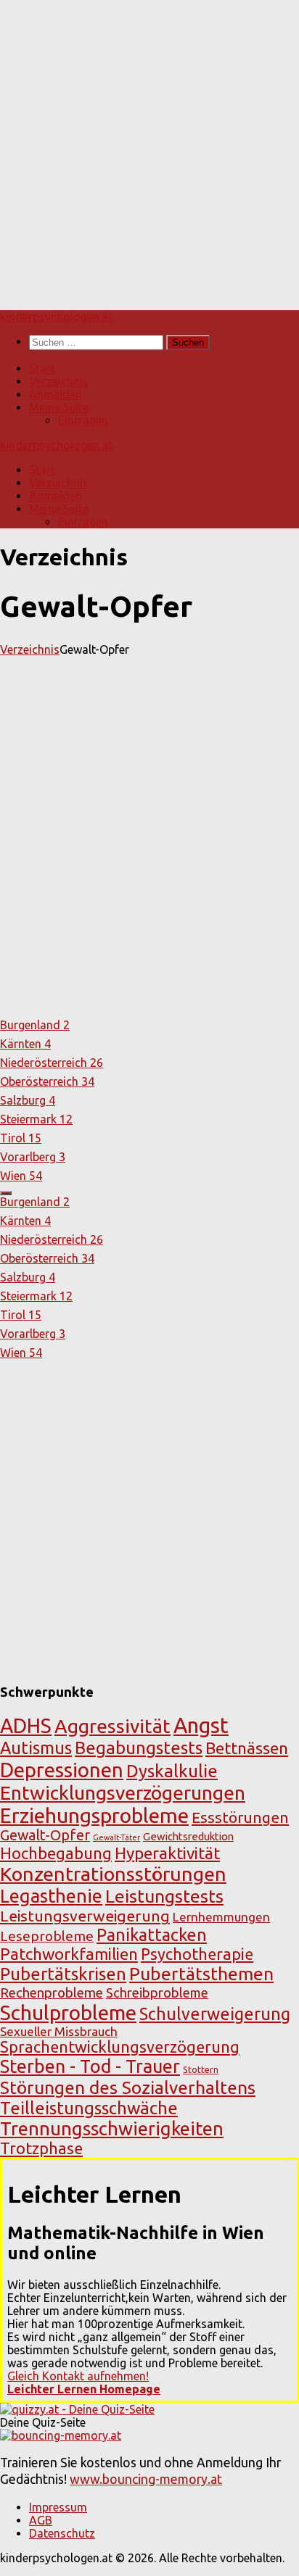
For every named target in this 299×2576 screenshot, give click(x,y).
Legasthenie (51, 1896)
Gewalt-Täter (116, 1837)
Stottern (201, 2069)
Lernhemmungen (221, 1917)
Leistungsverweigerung (85, 1916)
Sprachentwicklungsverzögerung (120, 2047)
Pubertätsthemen (201, 1974)
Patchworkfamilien (69, 1954)
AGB (41, 2520)
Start (42, 368)
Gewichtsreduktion (188, 1836)
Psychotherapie (197, 1954)
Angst (201, 1725)
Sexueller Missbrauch (59, 2031)
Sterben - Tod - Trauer (90, 2066)
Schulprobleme (68, 2012)
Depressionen (62, 1770)
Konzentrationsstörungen (113, 1874)
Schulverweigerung (215, 2014)
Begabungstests (139, 1748)
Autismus (36, 1748)
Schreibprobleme (157, 1993)
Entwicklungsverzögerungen (123, 1792)
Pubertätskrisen (63, 1974)
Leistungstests (164, 1896)
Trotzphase (41, 2148)
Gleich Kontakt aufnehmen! (78, 2376)
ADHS (26, 1725)
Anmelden (56, 394)
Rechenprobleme (52, 1993)
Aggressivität (112, 1726)
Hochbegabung (56, 1853)
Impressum (58, 2507)
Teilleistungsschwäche (89, 2108)
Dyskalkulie (172, 1771)
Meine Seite (59, 407)
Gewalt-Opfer (45, 1835)
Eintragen (83, 420)
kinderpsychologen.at (56, 317)
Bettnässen (247, 1748)
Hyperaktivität (167, 1853)
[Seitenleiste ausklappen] (6, 1193)
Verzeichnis (59, 381)
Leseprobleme (47, 1936)
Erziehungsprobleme (94, 1815)
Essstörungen (240, 1817)
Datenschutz (62, 2533)
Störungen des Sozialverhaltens (128, 2087)
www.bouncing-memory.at (146, 2479)
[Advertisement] (149, 149)
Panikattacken (152, 1935)
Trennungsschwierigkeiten (112, 2128)
